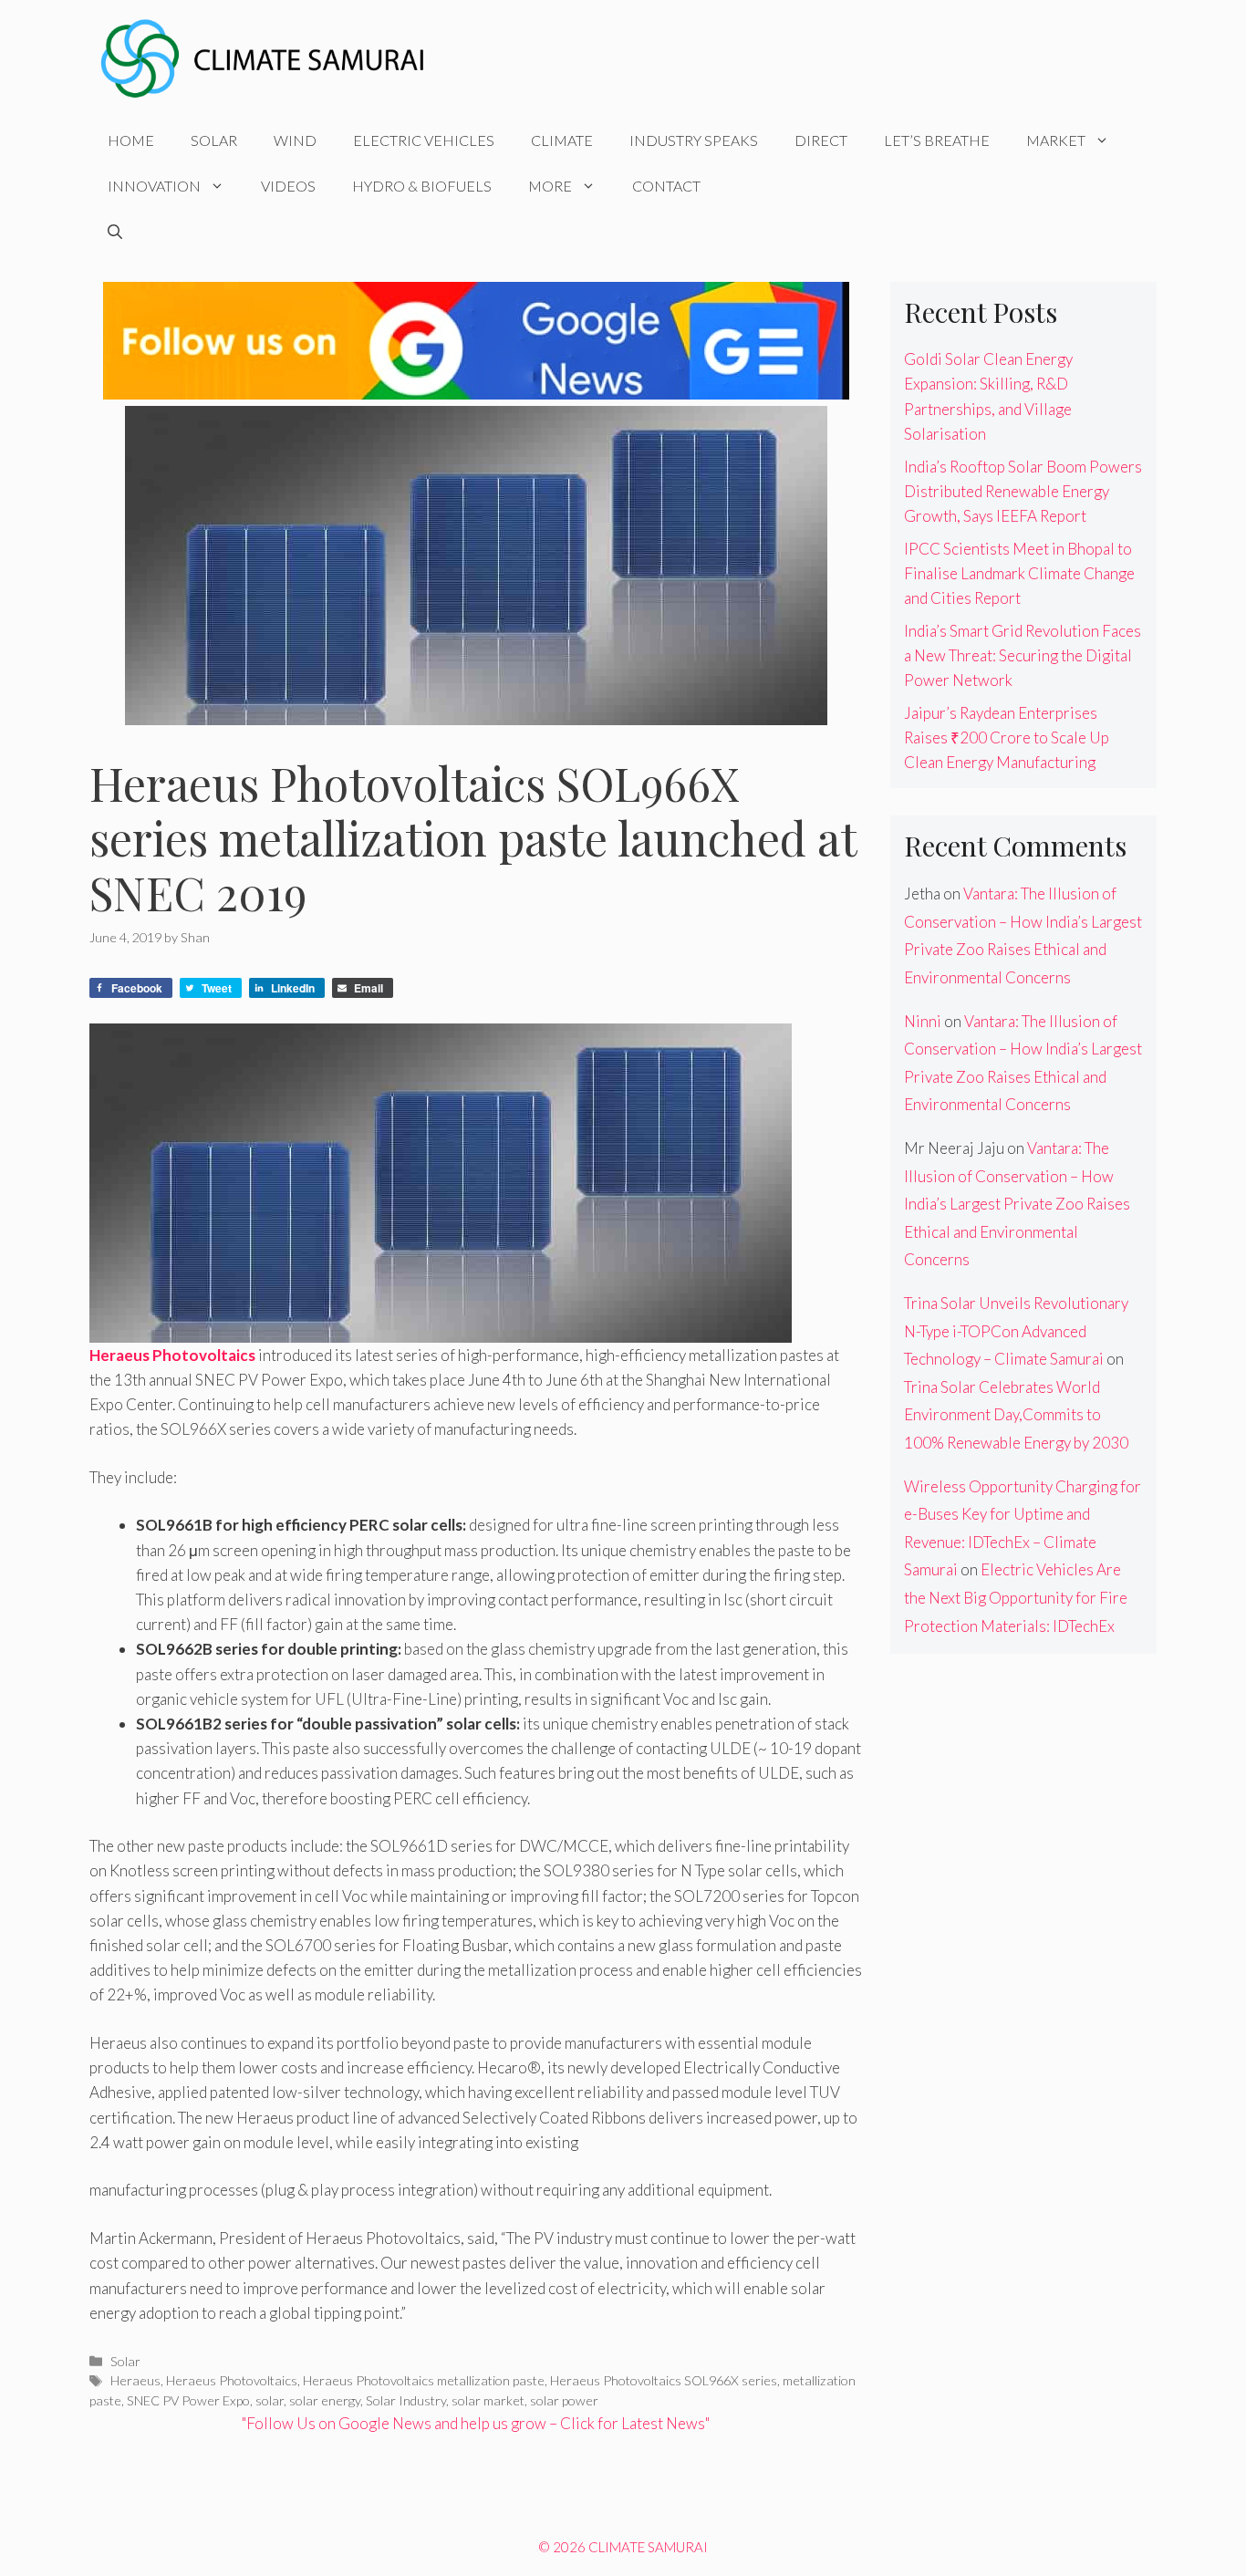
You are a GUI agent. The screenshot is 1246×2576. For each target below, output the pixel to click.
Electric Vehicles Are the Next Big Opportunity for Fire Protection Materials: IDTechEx (1016, 1597)
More (550, 186)
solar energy (325, 2400)
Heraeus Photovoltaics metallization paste (424, 2380)
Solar (214, 140)
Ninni (923, 1021)
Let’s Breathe (937, 140)
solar (270, 2400)
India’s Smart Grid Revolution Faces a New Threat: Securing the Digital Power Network (1023, 655)
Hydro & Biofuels (422, 186)
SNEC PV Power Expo (188, 2400)
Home (131, 140)
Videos (288, 186)
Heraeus (135, 2380)
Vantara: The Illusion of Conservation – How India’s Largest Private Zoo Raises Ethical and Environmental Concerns (1017, 1204)
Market (1056, 140)
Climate (562, 140)
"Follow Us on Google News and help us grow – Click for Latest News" (476, 2423)
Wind (295, 140)
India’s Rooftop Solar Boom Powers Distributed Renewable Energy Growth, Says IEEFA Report (1023, 491)
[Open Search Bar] (115, 232)
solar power (564, 2400)
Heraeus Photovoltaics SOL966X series (664, 2380)
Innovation (154, 186)
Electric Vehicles (424, 140)
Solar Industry (406, 2400)
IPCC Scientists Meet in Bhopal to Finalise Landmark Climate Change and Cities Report (1019, 573)
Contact (666, 186)
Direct (821, 140)
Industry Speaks (694, 140)
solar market (488, 2400)
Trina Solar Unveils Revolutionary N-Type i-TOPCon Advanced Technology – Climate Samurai (1016, 1331)
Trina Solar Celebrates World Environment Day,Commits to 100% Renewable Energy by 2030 (1016, 1415)
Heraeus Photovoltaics (232, 2380)
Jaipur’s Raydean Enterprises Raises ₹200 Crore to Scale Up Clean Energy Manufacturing (1007, 737)
